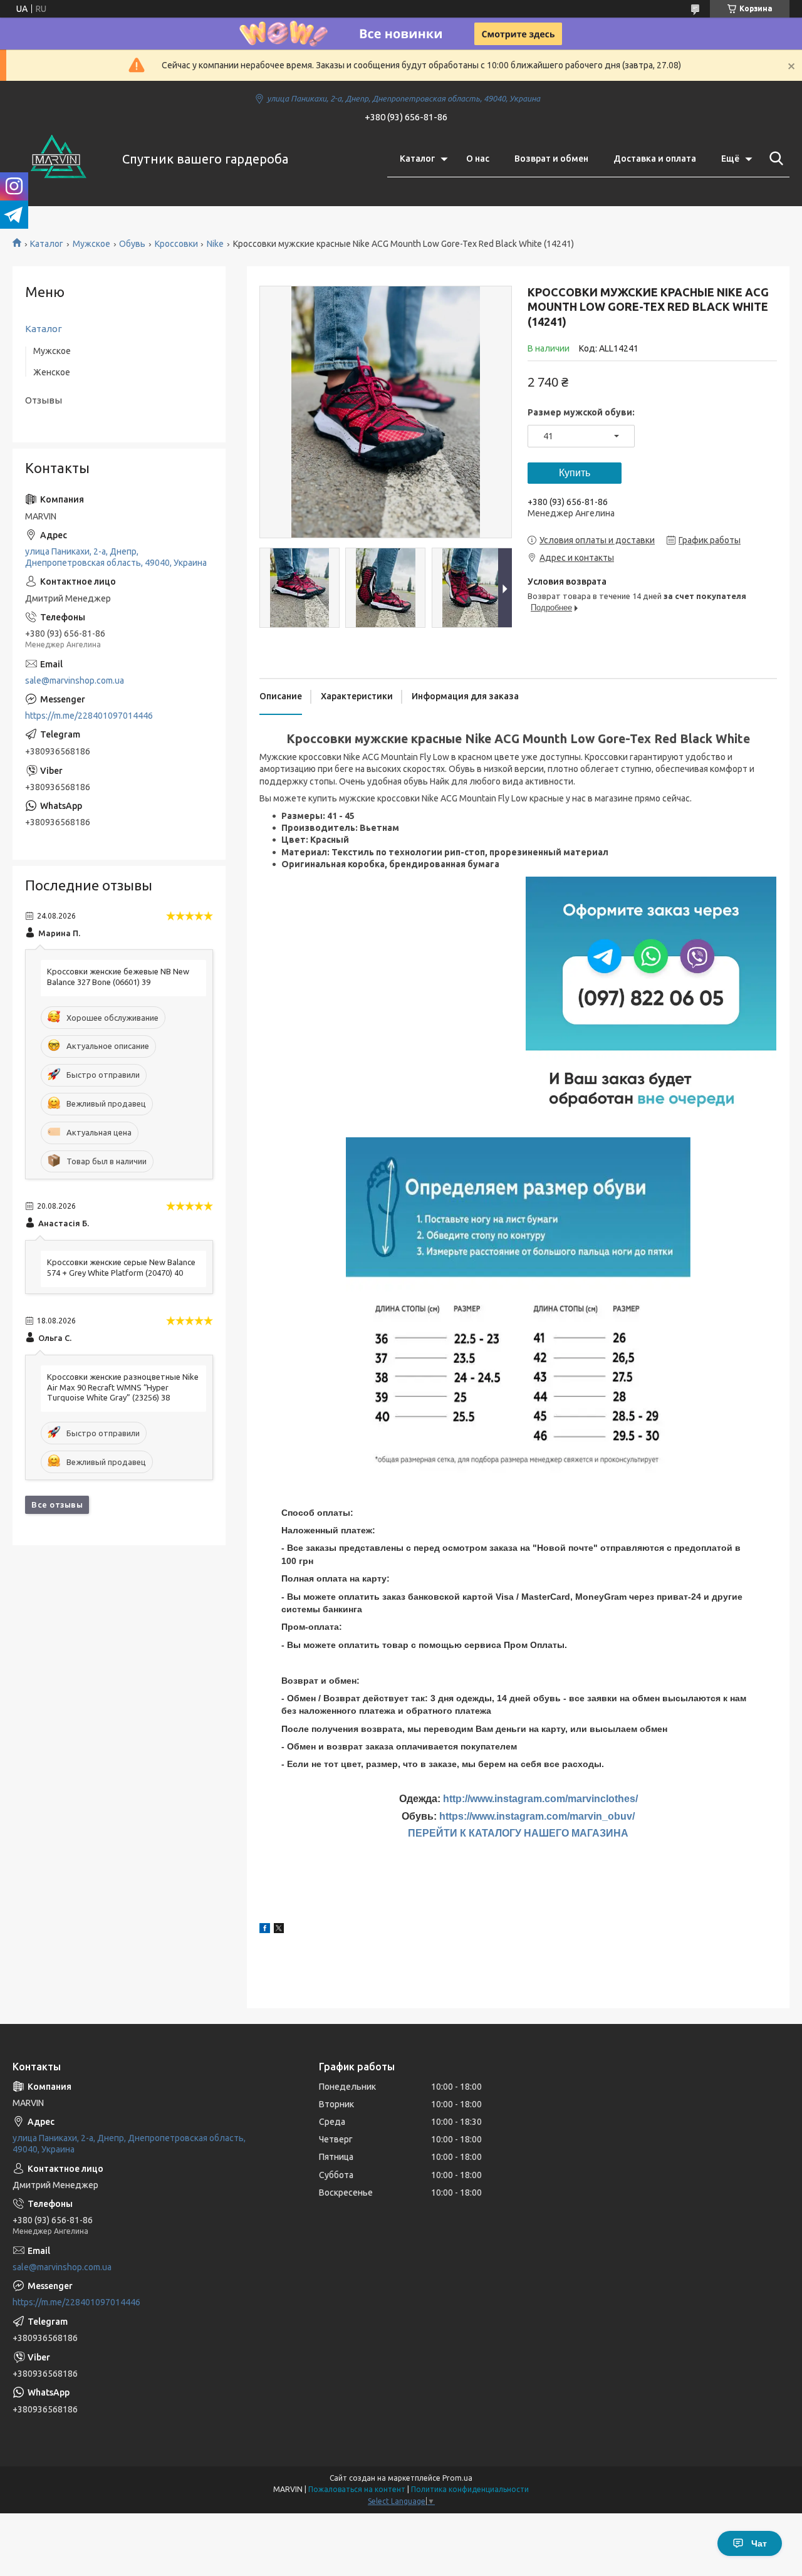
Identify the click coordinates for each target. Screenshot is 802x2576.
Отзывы (44, 400)
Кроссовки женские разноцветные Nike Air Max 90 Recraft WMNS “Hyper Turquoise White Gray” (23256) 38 (123, 1387)
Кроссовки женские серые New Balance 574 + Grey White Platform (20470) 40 (121, 1267)
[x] (279, 1930)
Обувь (132, 244)
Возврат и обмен (551, 159)
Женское (52, 372)
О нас (478, 159)
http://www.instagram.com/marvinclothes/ (540, 1799)
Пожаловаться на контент (357, 2489)
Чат (759, 2543)
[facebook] (265, 1930)
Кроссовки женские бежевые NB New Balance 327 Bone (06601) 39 (118, 977)
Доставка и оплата (655, 159)
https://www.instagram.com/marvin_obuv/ (537, 1816)
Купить (575, 473)
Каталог (417, 159)
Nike (215, 244)
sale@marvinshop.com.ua (75, 681)
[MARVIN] (60, 159)
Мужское (91, 244)
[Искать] (774, 159)
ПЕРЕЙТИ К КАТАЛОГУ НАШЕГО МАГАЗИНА (518, 1833)
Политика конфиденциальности (470, 2489)
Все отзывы (57, 1504)
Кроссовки (176, 244)
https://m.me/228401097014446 (89, 716)
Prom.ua (457, 2478)
